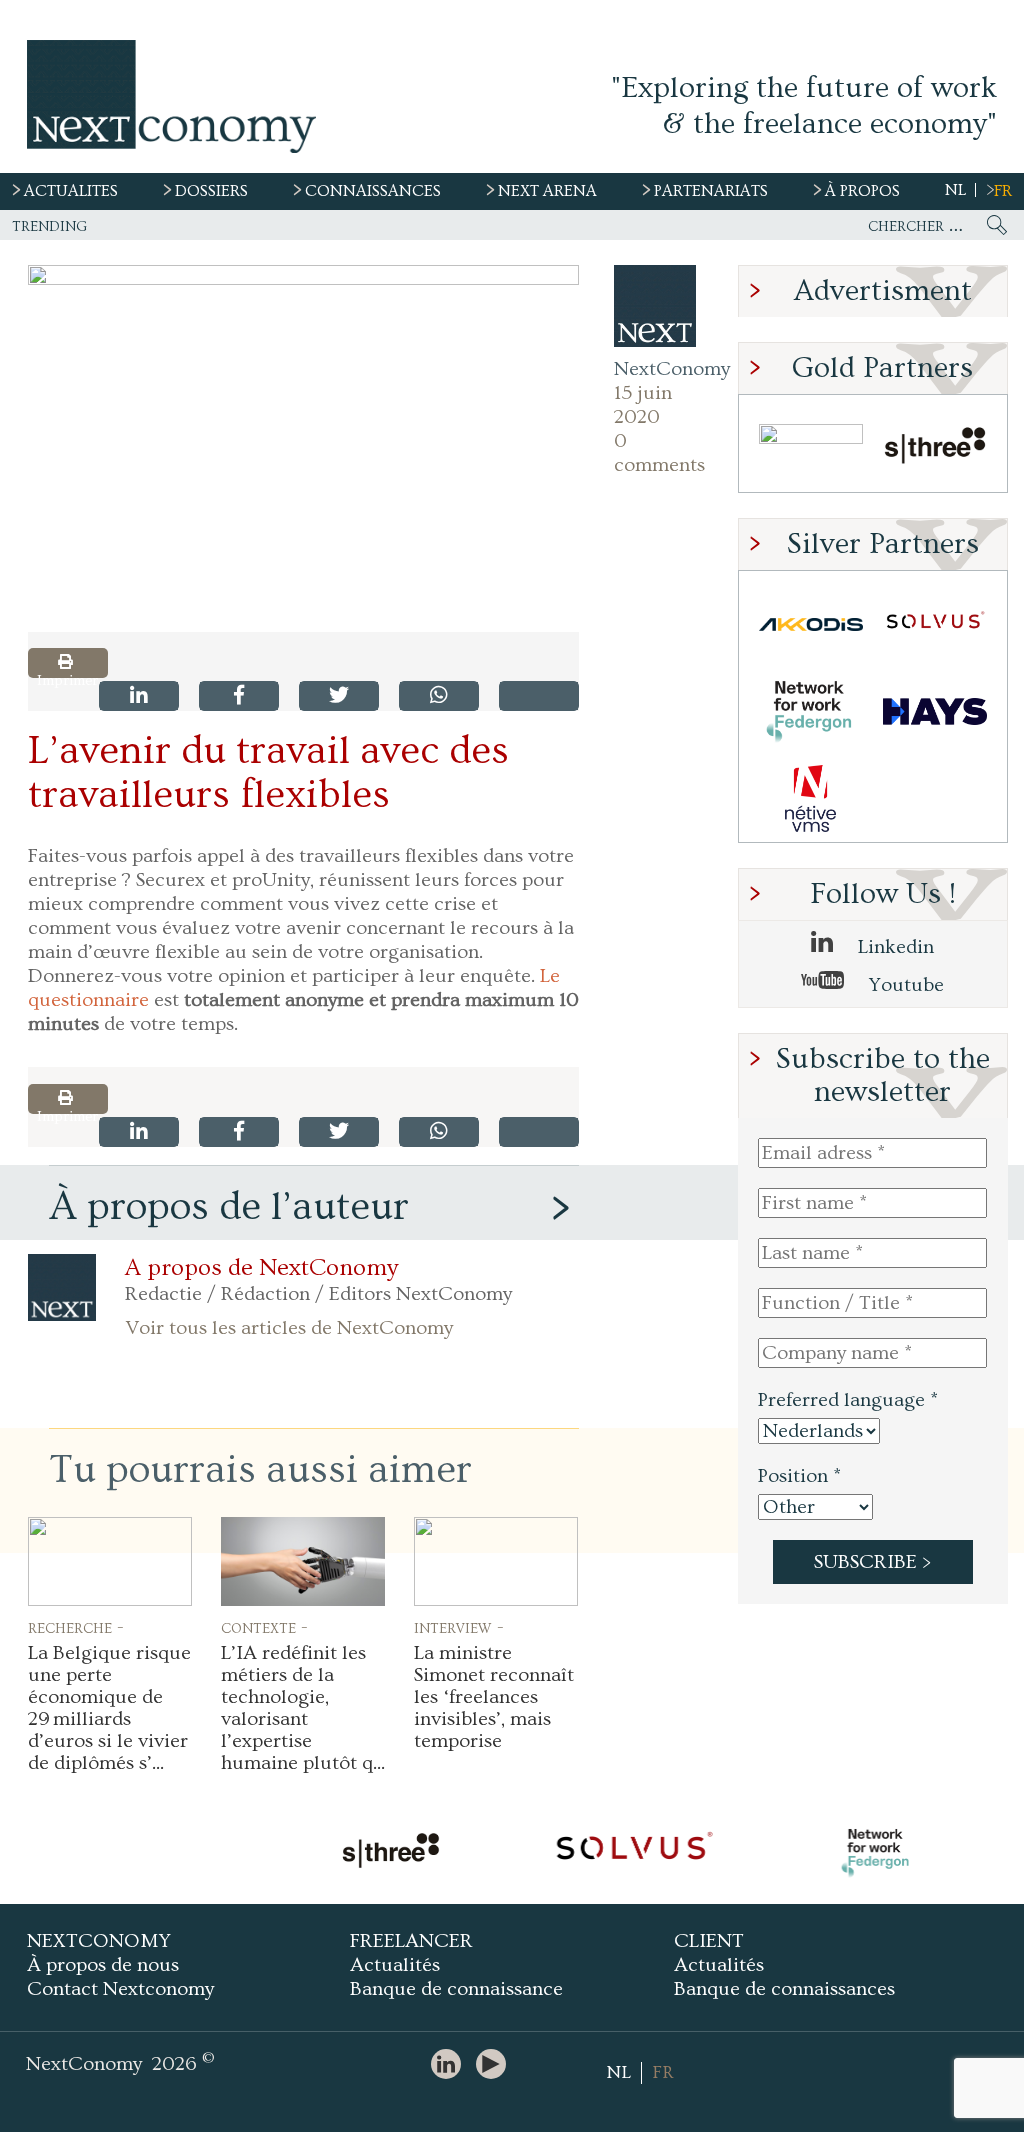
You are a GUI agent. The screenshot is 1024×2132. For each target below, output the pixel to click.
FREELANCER (411, 1941)
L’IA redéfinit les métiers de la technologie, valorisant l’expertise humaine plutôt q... (303, 1708)
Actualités (395, 1965)
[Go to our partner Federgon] (811, 711)
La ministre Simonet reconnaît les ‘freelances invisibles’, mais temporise (494, 1697)
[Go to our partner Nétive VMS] (811, 798)
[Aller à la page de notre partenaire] (390, 1853)
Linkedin (893, 947)
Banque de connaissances (784, 1989)
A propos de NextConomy (261, 1268)
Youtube (904, 985)
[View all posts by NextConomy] (655, 306)
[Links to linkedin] (451, 2065)
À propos (862, 191)
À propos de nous (103, 1965)
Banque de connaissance (456, 1989)
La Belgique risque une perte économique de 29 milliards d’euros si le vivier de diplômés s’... (109, 1708)
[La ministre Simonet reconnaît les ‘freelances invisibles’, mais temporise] (496, 1561)
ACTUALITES (71, 191)
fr (1003, 191)
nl (955, 190)
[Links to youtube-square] (496, 2065)
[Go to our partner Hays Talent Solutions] (935, 711)
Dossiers (211, 191)
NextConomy (655, 369)
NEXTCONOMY (99, 1941)
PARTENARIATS (711, 191)
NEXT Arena (547, 191)
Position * (799, 1476)
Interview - (459, 1627)
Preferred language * (848, 1400)
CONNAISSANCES (373, 191)
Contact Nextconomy (120, 1989)
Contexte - (264, 1627)
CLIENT (709, 1941)
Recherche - (76, 1627)
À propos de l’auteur (229, 1206)
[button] (303, 448)
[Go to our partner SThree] (935, 448)
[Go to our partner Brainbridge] (811, 448)
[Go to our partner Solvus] (935, 624)
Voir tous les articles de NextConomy (289, 1328)
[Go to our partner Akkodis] (811, 624)
